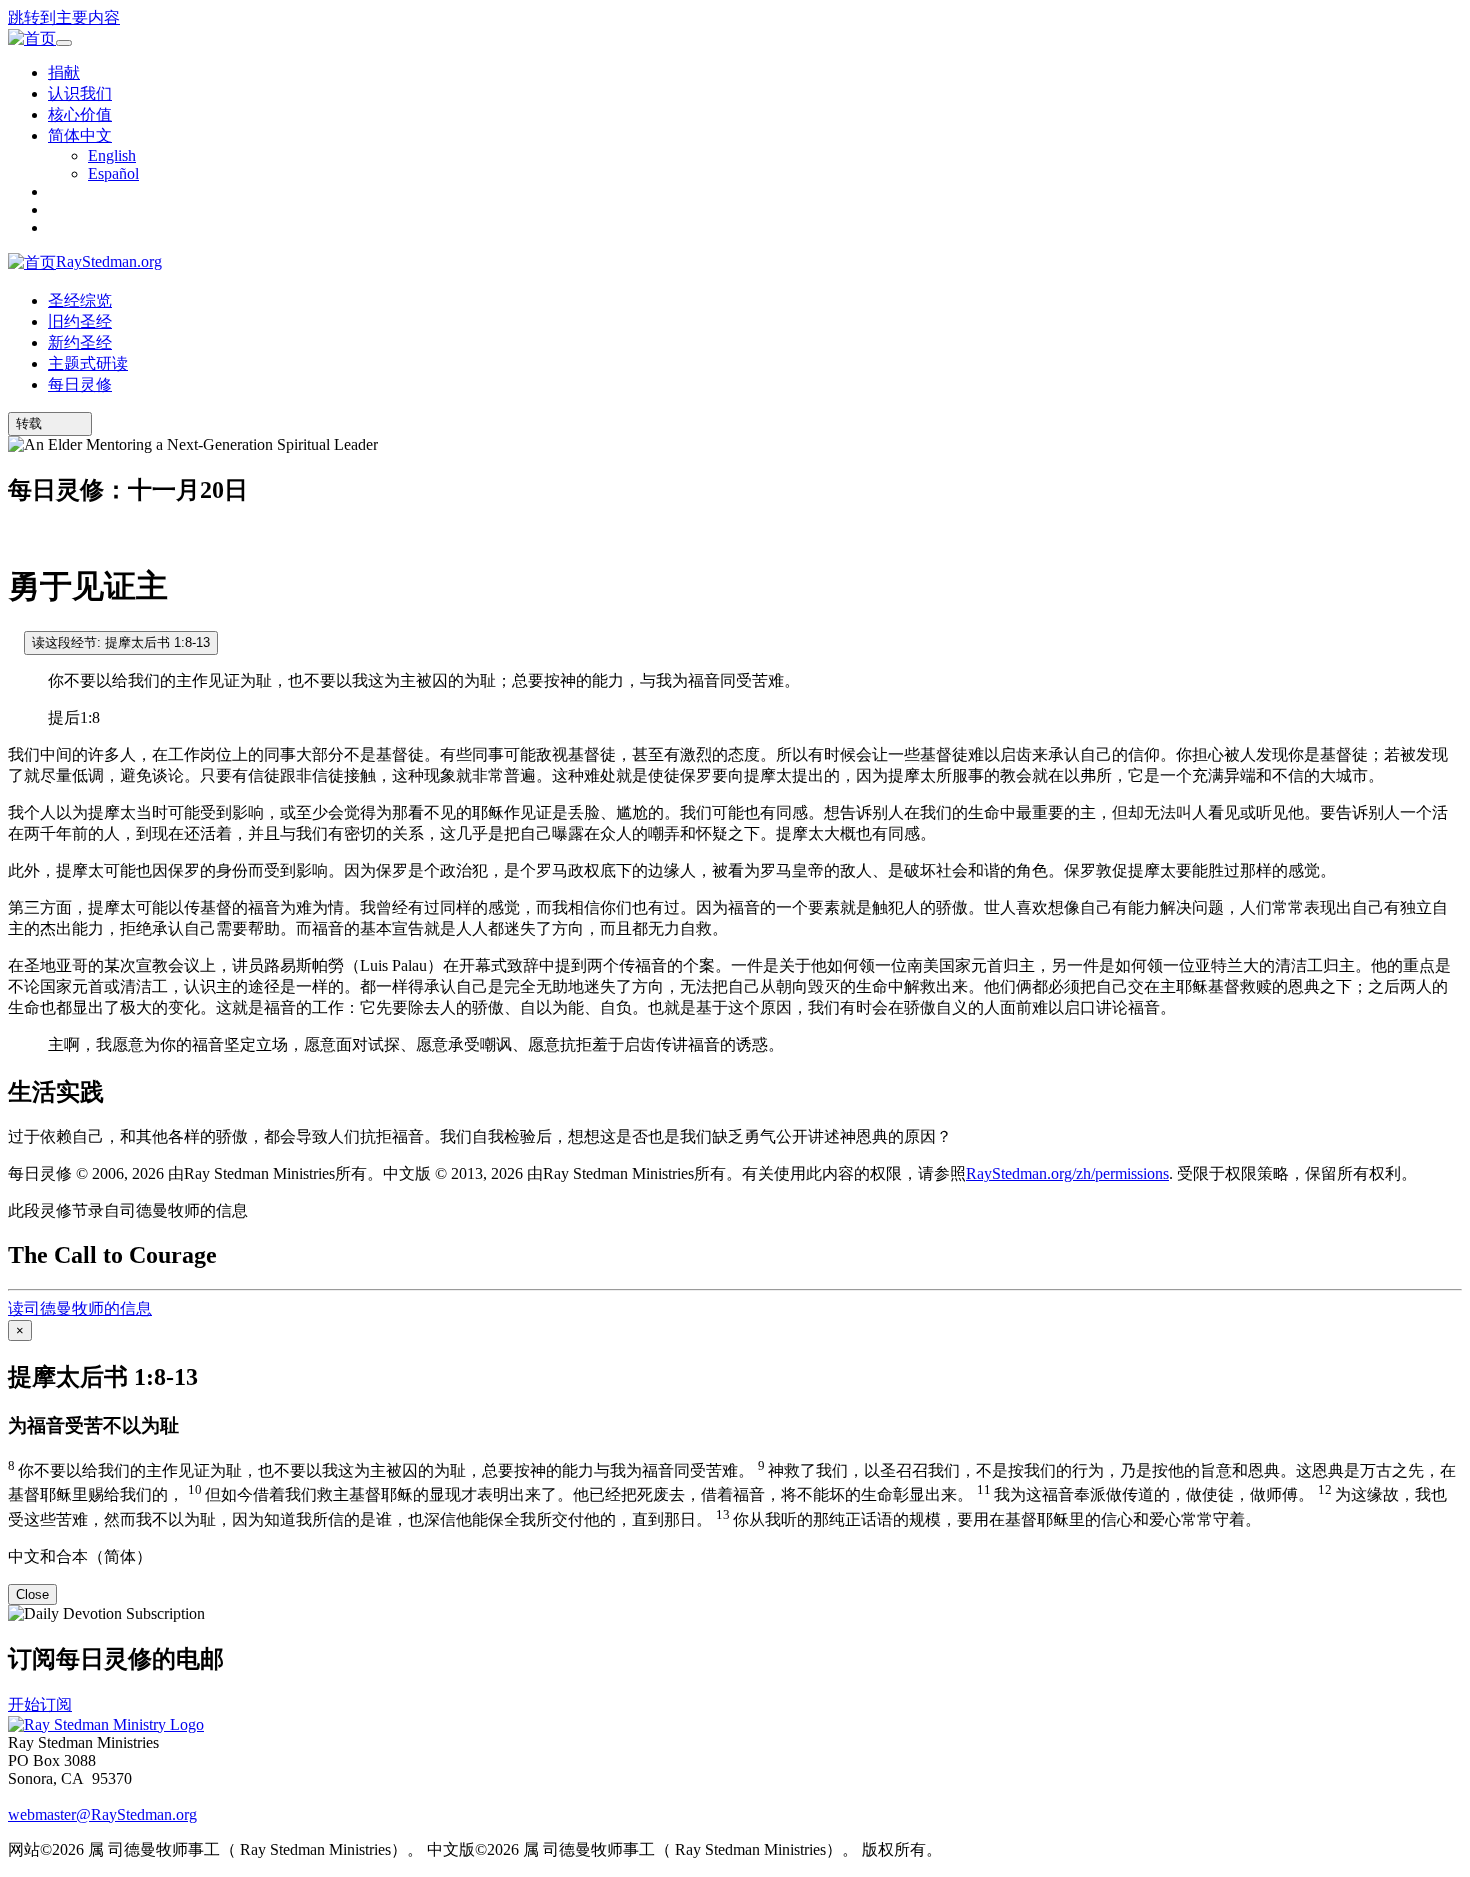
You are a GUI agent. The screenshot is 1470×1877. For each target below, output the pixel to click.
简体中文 (80, 135)
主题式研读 (88, 363)
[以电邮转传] (51, 423)
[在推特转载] (65, 423)
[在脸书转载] (79, 423)
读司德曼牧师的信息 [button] (80, 1308)
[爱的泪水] (14, 534)
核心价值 (80, 114)
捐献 (64, 72)
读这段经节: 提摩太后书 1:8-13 (121, 642)
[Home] (106, 1724)
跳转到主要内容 (64, 17)
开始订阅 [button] (40, 1704)
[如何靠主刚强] (14, 641)
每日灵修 (80, 384)
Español (113, 173)
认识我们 (80, 93)
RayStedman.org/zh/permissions (1067, 1173)
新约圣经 (80, 342)
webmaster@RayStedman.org (102, 1814)
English (112, 155)
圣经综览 (80, 300)
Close (32, 1594)
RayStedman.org (109, 261)
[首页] (32, 39)
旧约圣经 (80, 321)
